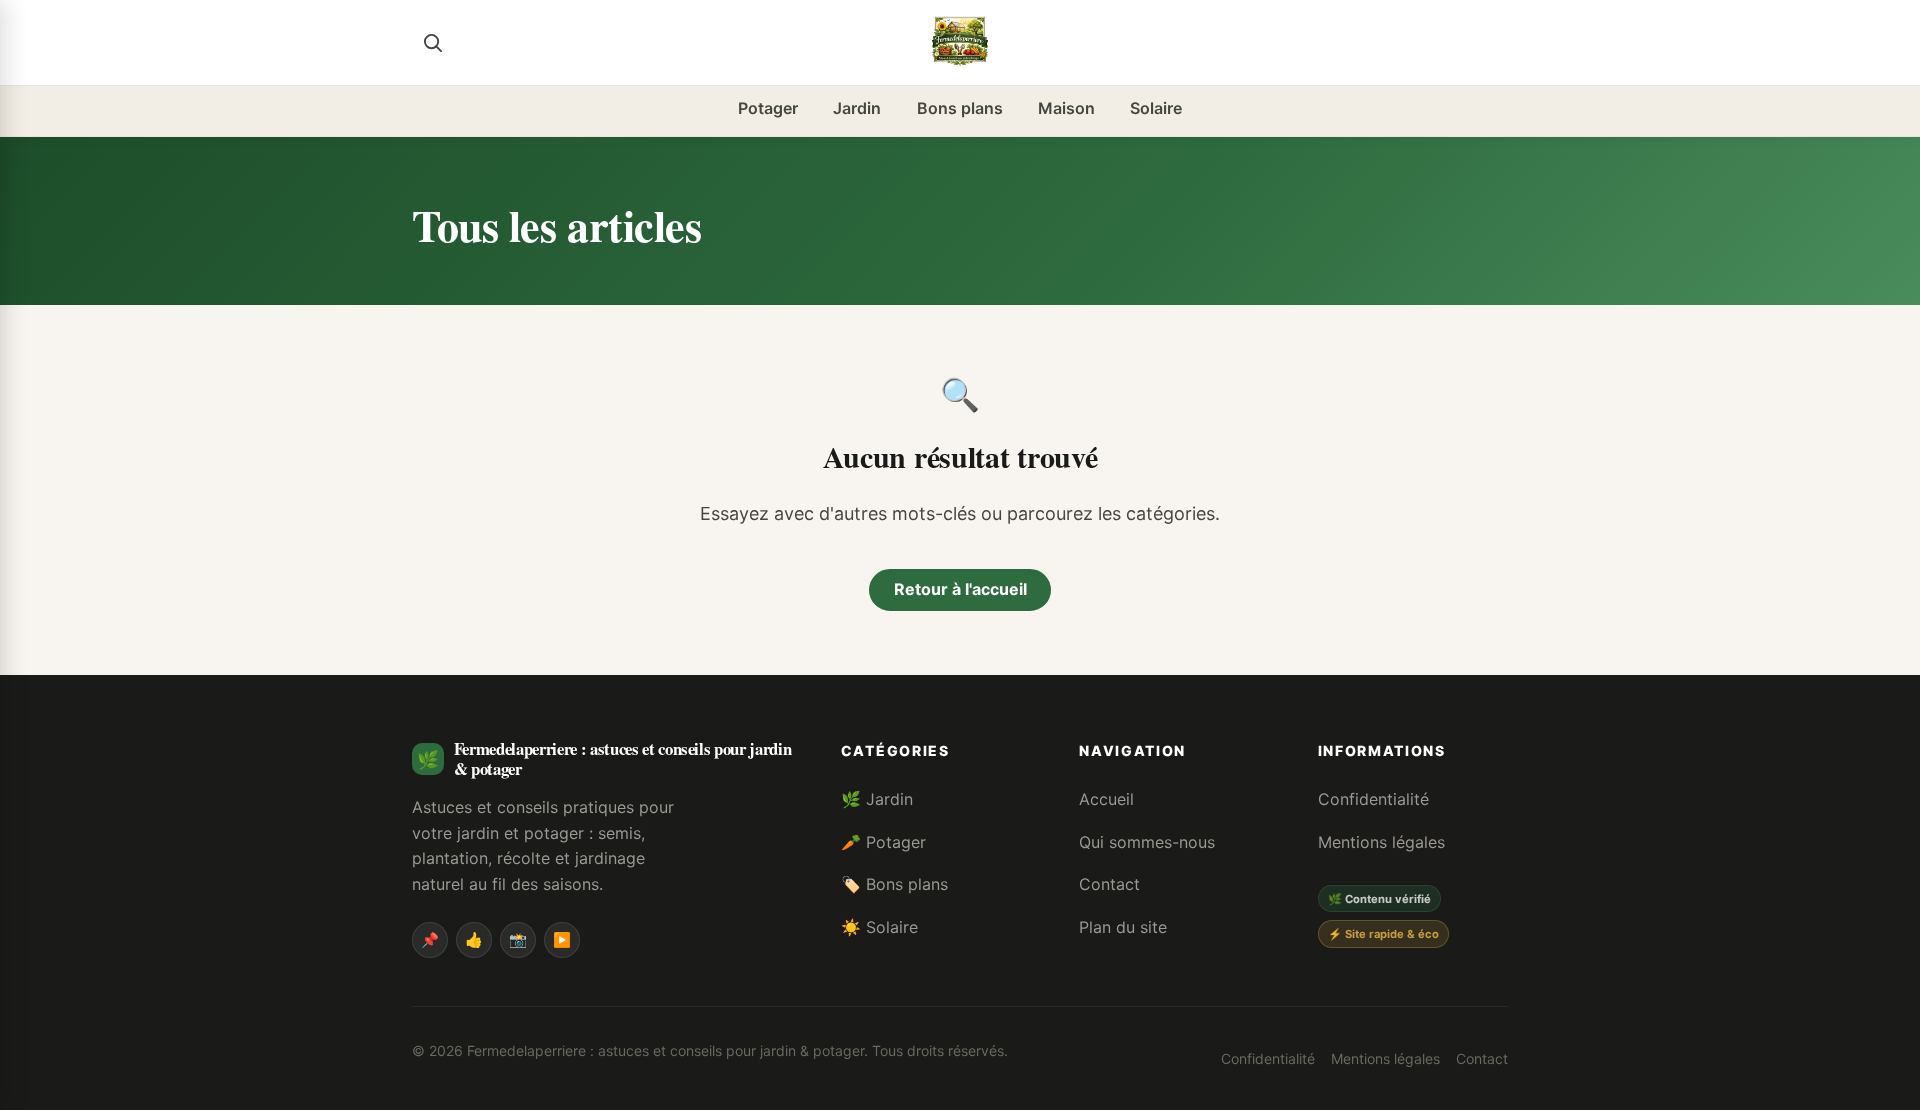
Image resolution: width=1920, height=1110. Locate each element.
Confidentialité (1373, 799)
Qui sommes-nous (1147, 842)
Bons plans (960, 108)
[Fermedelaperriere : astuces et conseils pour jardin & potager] (960, 42)
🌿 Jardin (877, 799)
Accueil (1106, 799)
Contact (1109, 884)
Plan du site (1123, 927)
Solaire (1156, 108)
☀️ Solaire (879, 927)
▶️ (562, 939)
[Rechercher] (432, 42)
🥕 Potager (883, 842)
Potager (768, 108)
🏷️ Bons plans (894, 884)
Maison (1066, 108)
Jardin (857, 108)
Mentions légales (1381, 842)
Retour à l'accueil (960, 589)
